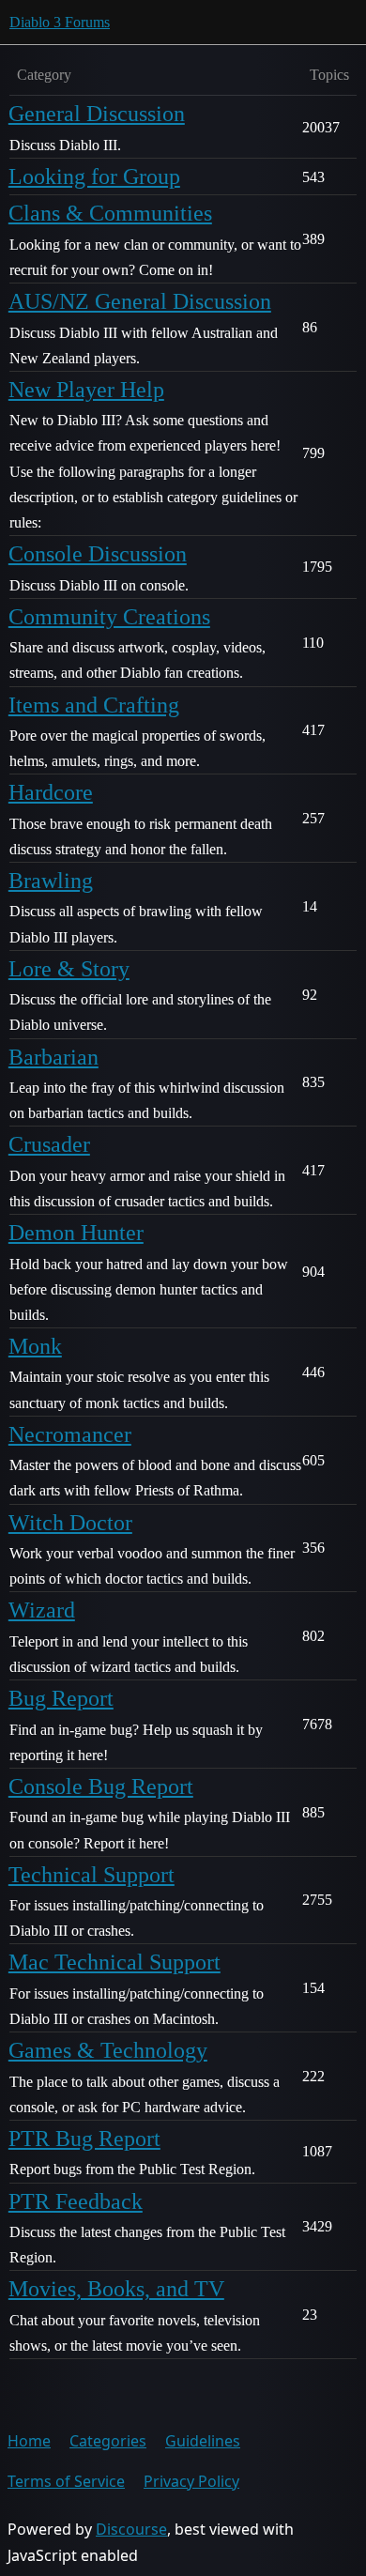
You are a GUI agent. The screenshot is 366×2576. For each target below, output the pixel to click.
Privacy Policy (191, 2481)
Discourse (131, 2529)
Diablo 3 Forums (60, 22)
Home (29, 2441)
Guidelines (203, 2441)
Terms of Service (66, 2481)
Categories (108, 2441)
